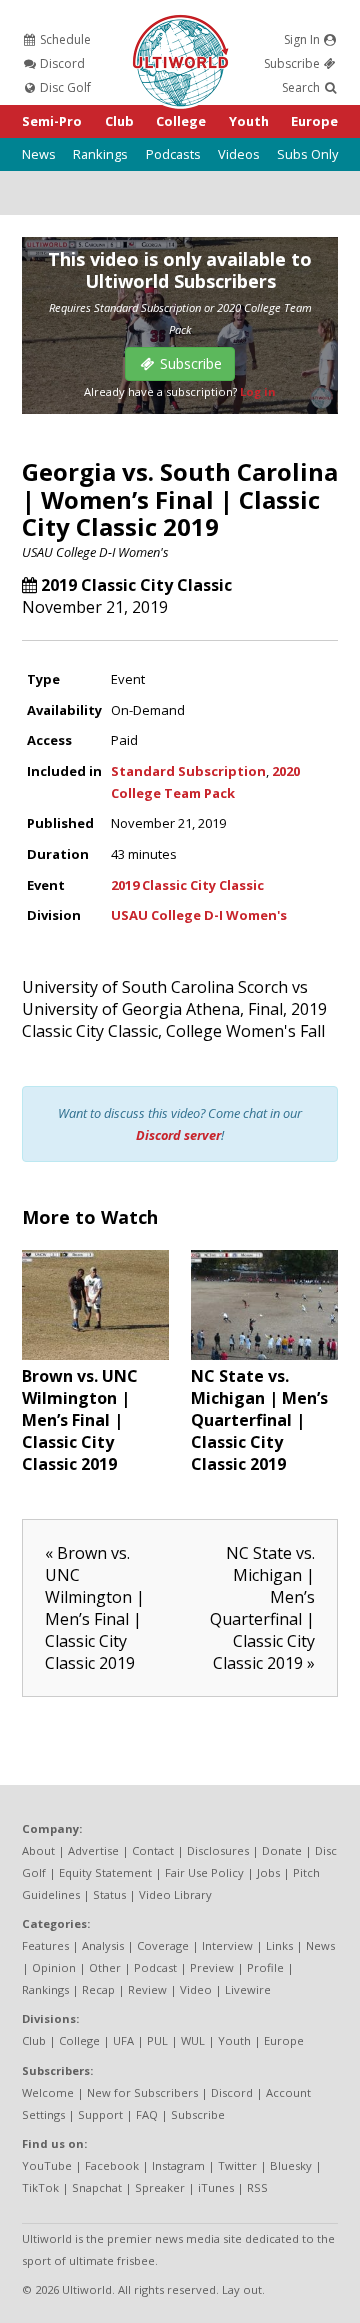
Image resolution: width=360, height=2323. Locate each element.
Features (45, 1945)
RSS (257, 2187)
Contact (153, 1850)
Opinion (54, 1967)
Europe (314, 121)
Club (119, 121)
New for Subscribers (142, 2092)
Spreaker (160, 2187)
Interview (227, 1945)
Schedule (64, 39)
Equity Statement (105, 1872)
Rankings (100, 154)
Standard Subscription (188, 771)
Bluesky (291, 2165)
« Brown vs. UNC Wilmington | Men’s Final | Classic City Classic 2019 (95, 1608)
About (38, 1850)
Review (147, 1989)
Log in (258, 391)
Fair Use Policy (204, 1872)
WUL (193, 2040)
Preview (212, 1967)
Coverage (163, 1945)
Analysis (103, 1945)
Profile (265, 1967)
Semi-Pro (52, 121)
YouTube (47, 2165)
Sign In (303, 39)
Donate (282, 1850)
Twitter (237, 2165)
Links (279, 1945)
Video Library (175, 1894)
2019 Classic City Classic (136, 585)
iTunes (216, 2187)
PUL (157, 2040)
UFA (123, 2040)
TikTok (40, 2187)
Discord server (178, 1135)
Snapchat (97, 2187)
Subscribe (293, 63)
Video (196, 1989)
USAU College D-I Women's (95, 552)
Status (109, 1894)
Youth (249, 121)
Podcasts (173, 154)
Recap (98, 1989)
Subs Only (307, 154)
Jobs (268, 1872)
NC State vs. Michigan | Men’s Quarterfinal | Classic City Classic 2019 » (262, 1608)
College (181, 121)
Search (302, 87)
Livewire (248, 1989)
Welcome (48, 2092)
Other (105, 1967)
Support (100, 2114)
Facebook (112, 2165)
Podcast (155, 1967)
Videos (239, 154)
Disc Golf (64, 87)
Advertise (93, 1850)
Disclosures (218, 1850)
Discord (61, 63)
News (39, 154)
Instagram (178, 2165)
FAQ (147, 2114)
